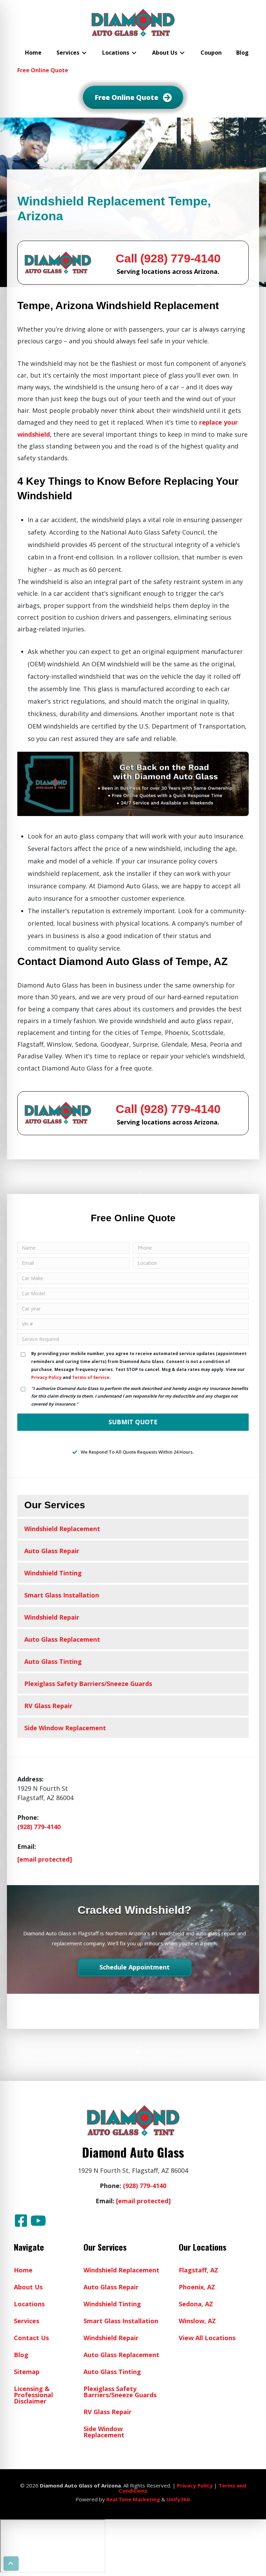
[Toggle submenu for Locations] (134, 53)
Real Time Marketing (133, 2499)
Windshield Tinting (53, 1573)
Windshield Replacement (62, 1529)
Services (26, 2321)
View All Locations (207, 2338)
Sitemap (27, 2372)
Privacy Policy (46, 1377)
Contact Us (31, 2338)
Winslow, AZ (197, 2321)
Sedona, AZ (196, 2304)
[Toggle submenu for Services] (84, 53)
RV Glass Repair (48, 1706)
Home (23, 2270)
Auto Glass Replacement (62, 1639)
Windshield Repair (52, 1617)
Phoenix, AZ (197, 2287)
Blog (21, 2355)
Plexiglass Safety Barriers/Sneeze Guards (88, 1684)
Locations (29, 2304)
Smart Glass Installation (62, 1595)
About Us (28, 2287)
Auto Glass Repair (52, 1551)
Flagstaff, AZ (198, 2270)
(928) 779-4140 (39, 1827)
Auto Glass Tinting (53, 1661)
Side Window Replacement (65, 1728)
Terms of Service (91, 1377)
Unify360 (178, 2499)
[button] (21, 2221)
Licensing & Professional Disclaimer (33, 2395)
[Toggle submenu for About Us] (182, 53)
